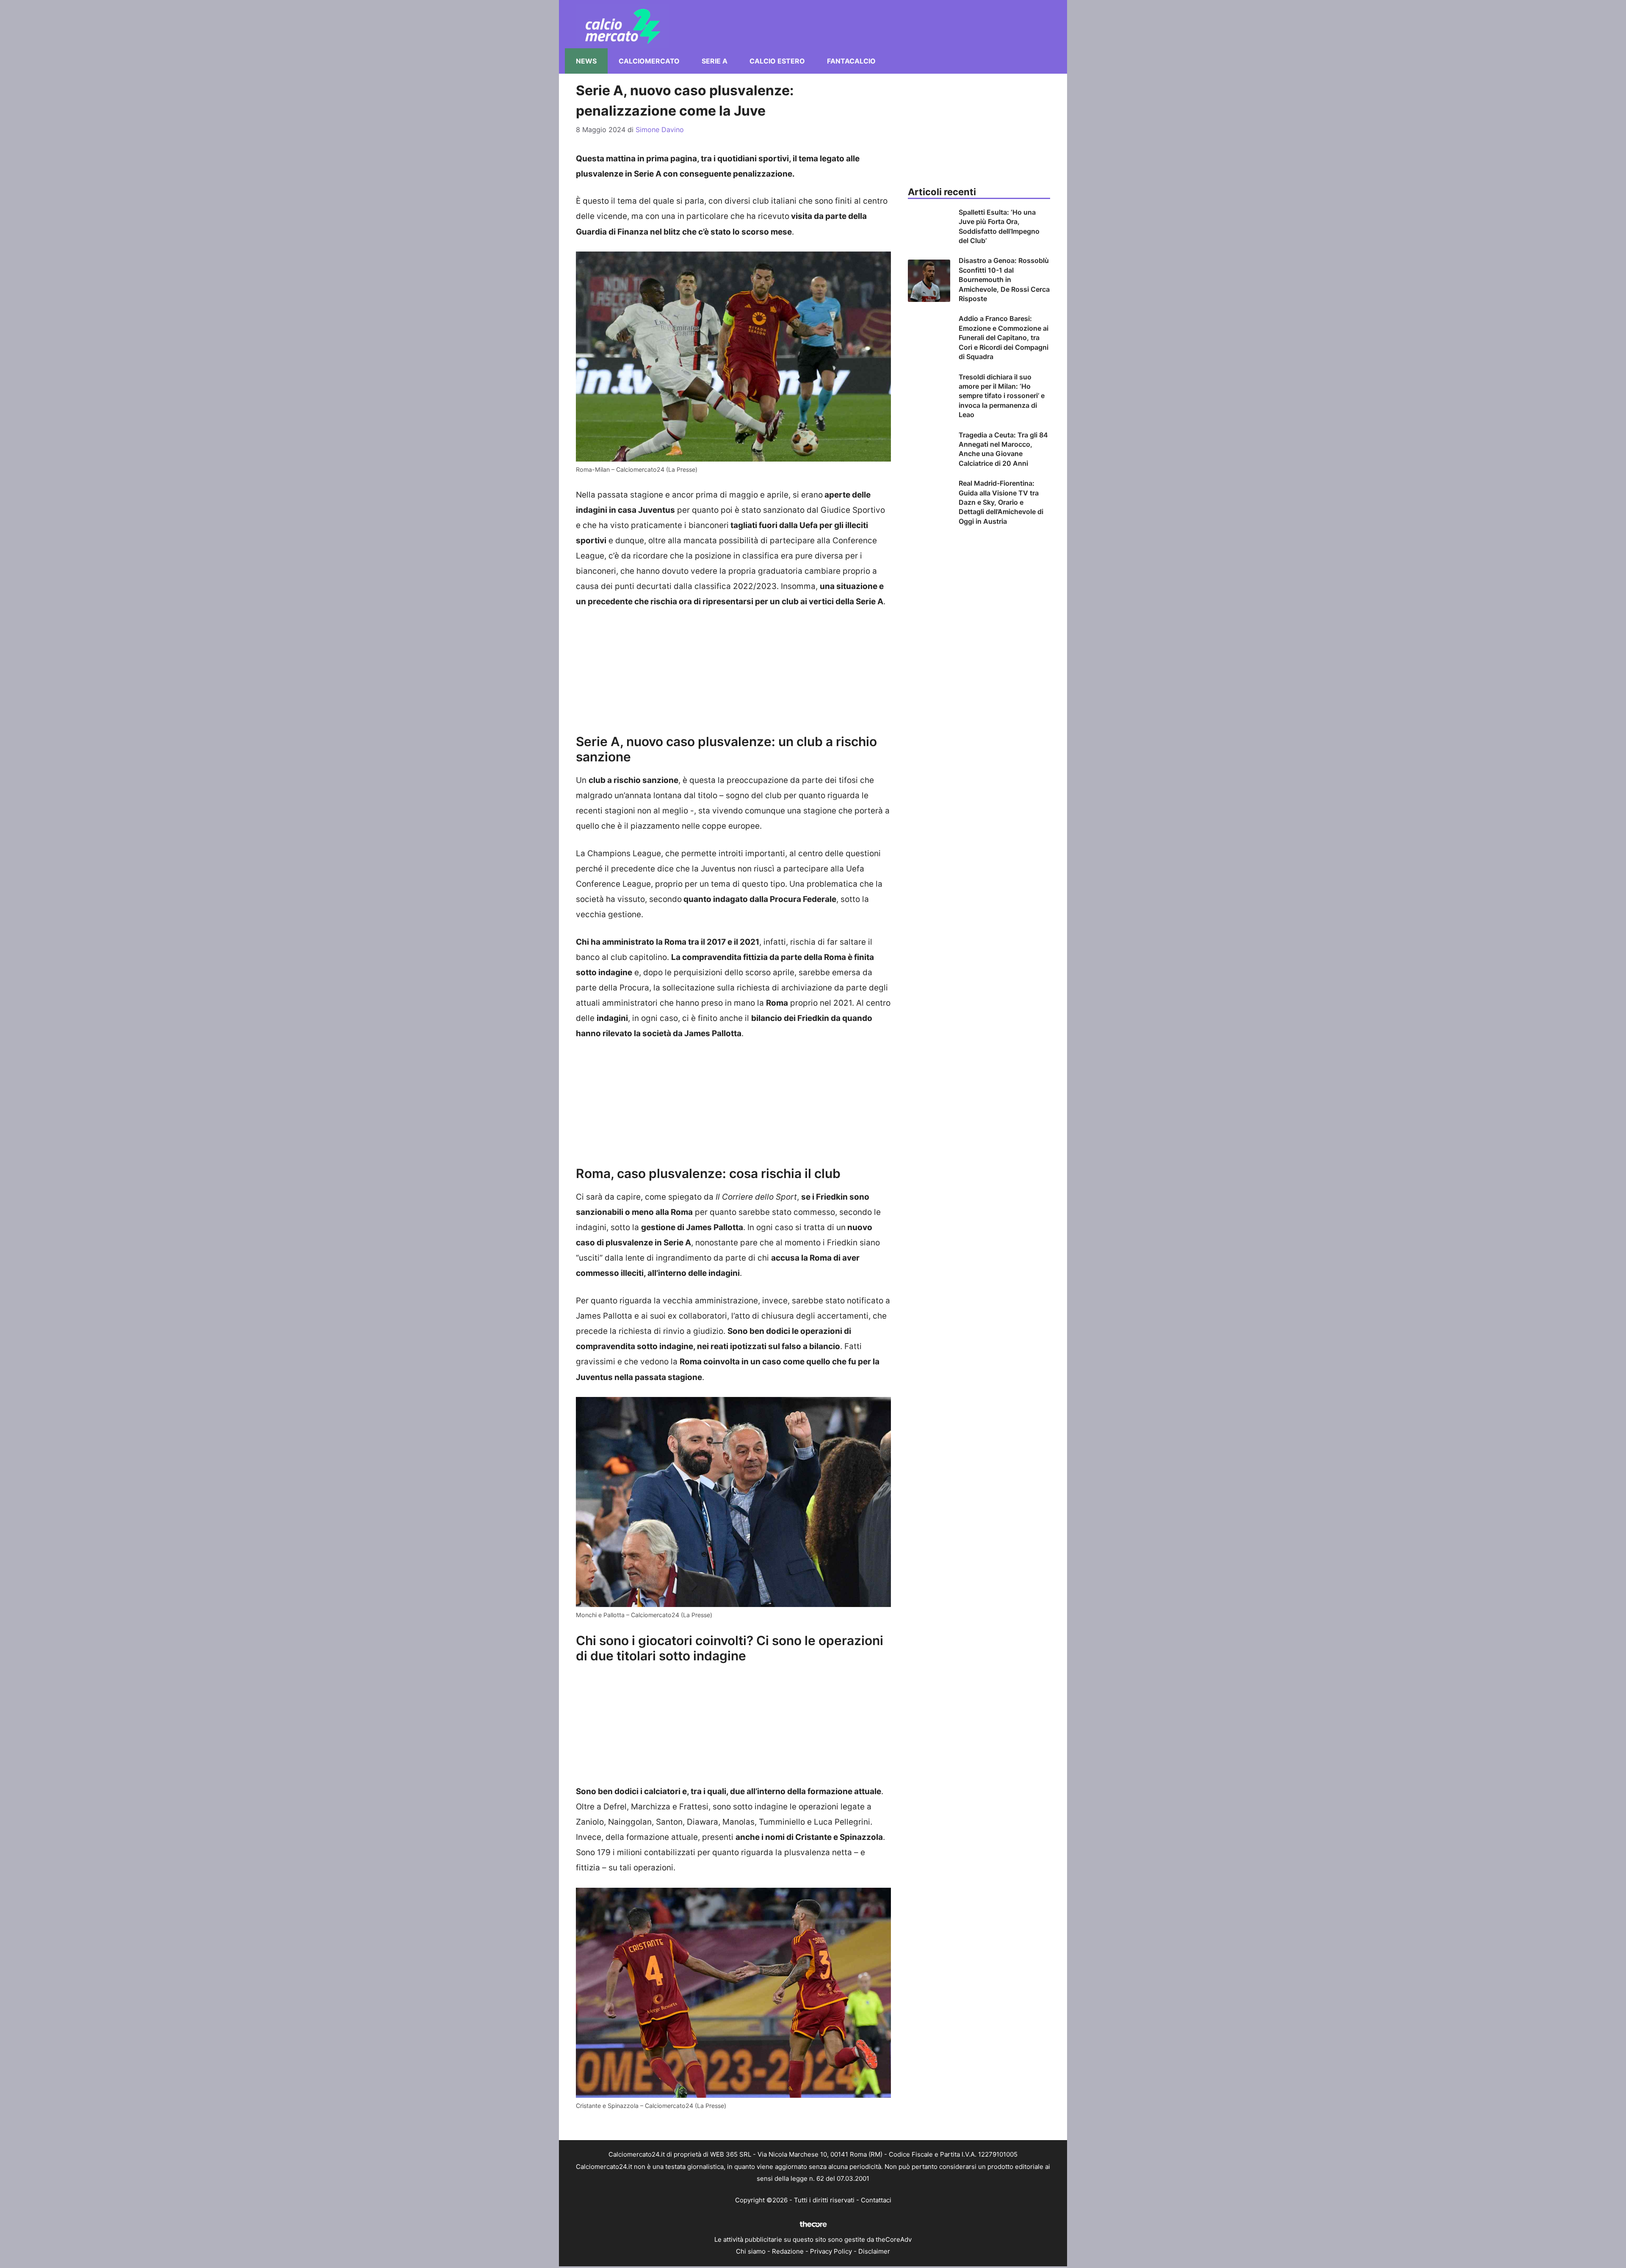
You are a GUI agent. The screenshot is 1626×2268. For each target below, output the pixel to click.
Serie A (715, 61)
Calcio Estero (777, 61)
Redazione (788, 2251)
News (586, 61)
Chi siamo (751, 2251)
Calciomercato (649, 61)
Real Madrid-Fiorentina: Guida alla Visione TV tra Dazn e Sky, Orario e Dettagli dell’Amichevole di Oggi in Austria (1001, 502)
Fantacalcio (851, 61)
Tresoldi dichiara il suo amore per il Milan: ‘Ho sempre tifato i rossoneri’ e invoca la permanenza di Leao (1002, 396)
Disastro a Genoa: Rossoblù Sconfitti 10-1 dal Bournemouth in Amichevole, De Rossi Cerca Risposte (1004, 279)
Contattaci (876, 2200)
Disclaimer (874, 2251)
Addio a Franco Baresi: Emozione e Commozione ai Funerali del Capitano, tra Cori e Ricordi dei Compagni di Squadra (1004, 337)
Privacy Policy (831, 2251)
